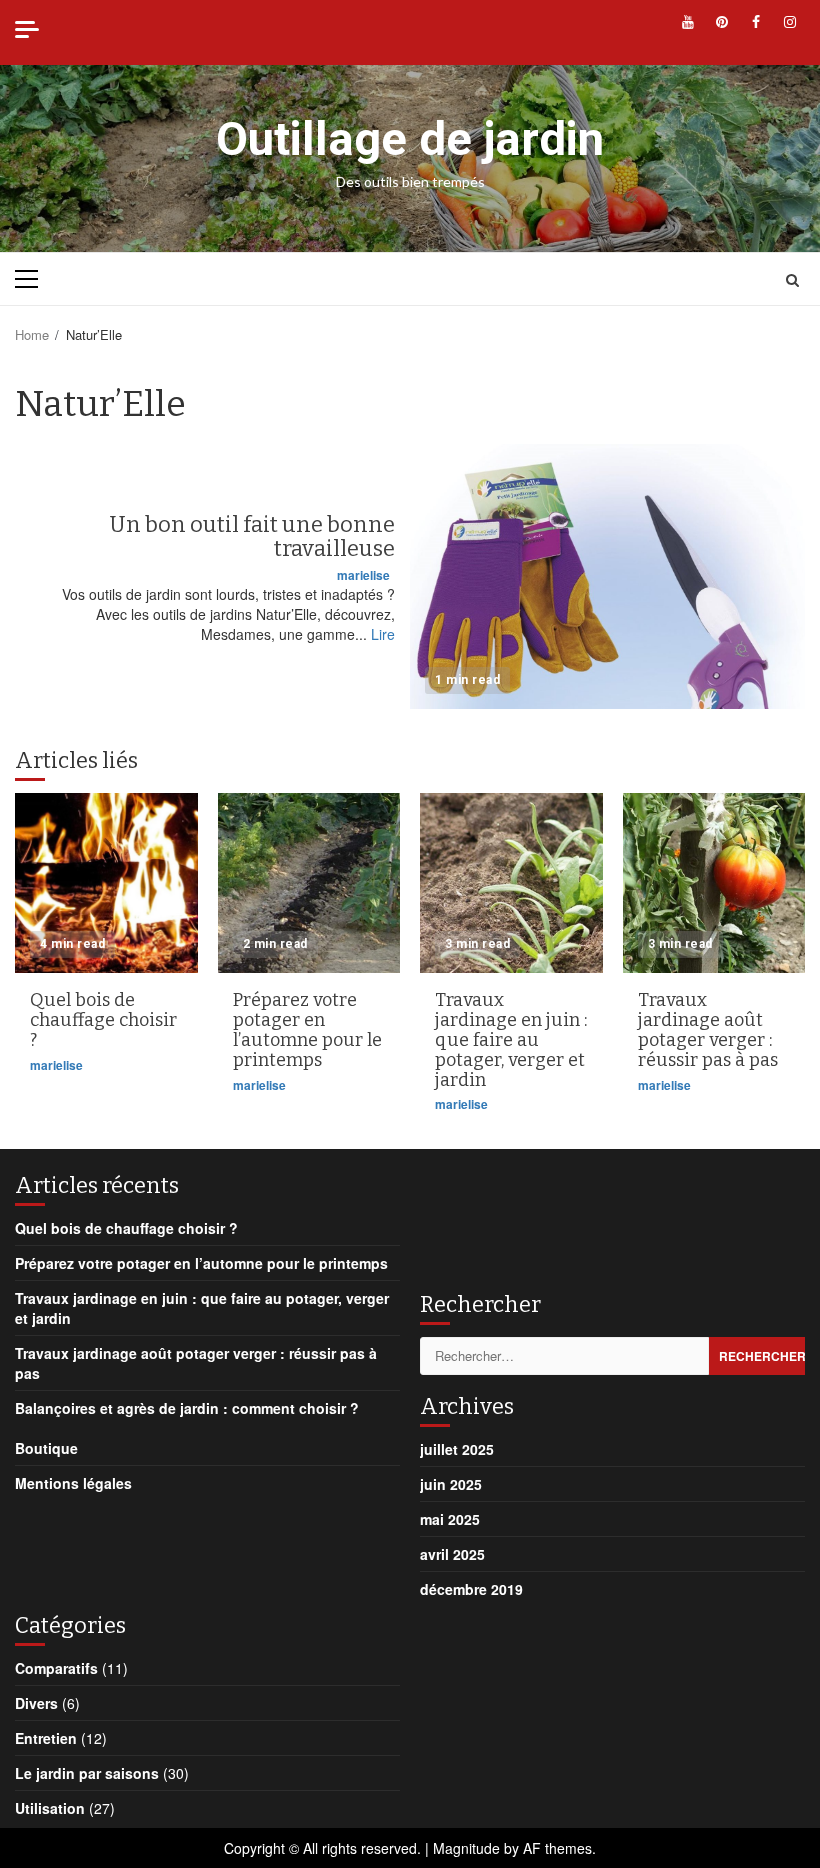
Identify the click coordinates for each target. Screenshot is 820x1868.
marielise (363, 575)
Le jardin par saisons (87, 1773)
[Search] (792, 279)
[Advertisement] (580, 1219)
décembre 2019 (471, 1589)
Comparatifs (56, 1668)
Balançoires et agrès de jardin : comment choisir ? (187, 1408)
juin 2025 (451, 1484)
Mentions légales (73, 1483)
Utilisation (50, 1808)
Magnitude (466, 1848)
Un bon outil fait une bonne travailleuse (607, 576)
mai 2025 (450, 1519)
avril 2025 (452, 1554)
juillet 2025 (457, 1449)
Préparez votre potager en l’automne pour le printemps (309, 883)
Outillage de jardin (410, 138)
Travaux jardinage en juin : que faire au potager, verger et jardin (511, 883)
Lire (383, 634)
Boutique (46, 1448)
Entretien (46, 1738)
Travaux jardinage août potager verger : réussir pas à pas (714, 883)
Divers (36, 1703)
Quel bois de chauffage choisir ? (106, 883)
